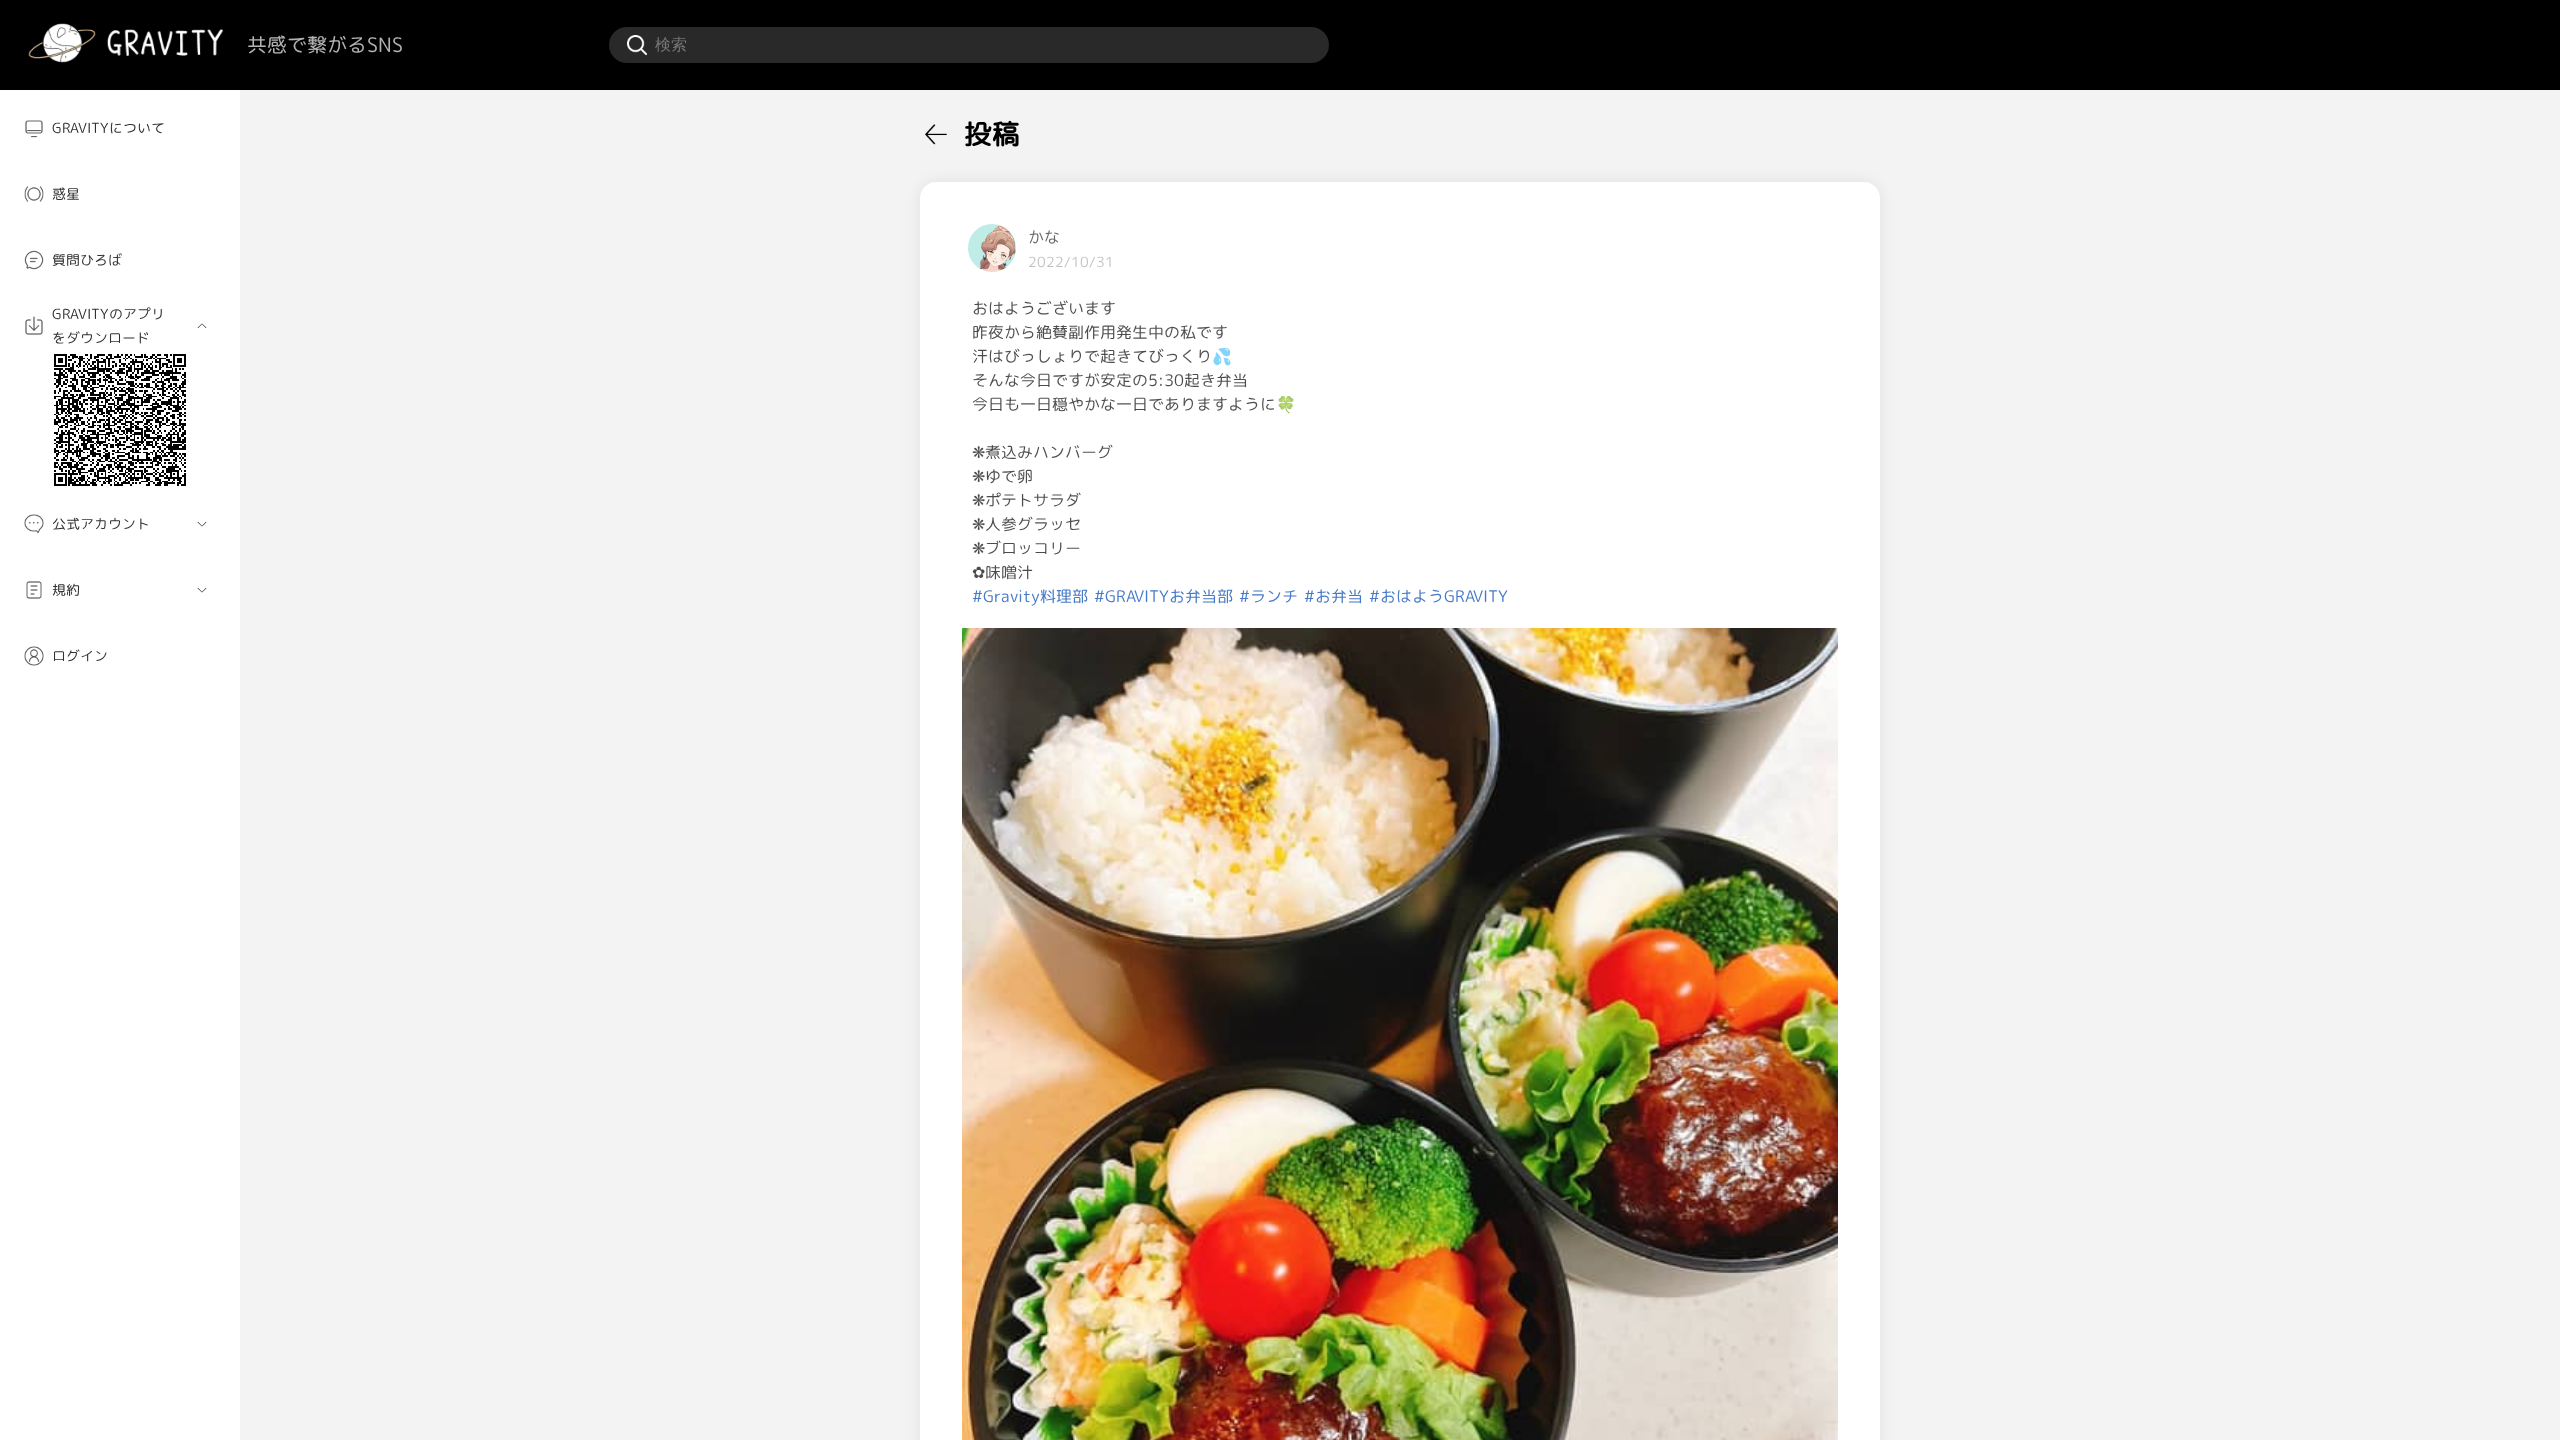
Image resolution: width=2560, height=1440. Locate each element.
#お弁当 (1333, 596)
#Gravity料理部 (1030, 596)
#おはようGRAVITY (1438, 596)
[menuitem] (120, 128)
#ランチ (1268, 596)
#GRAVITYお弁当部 (1163, 596)
